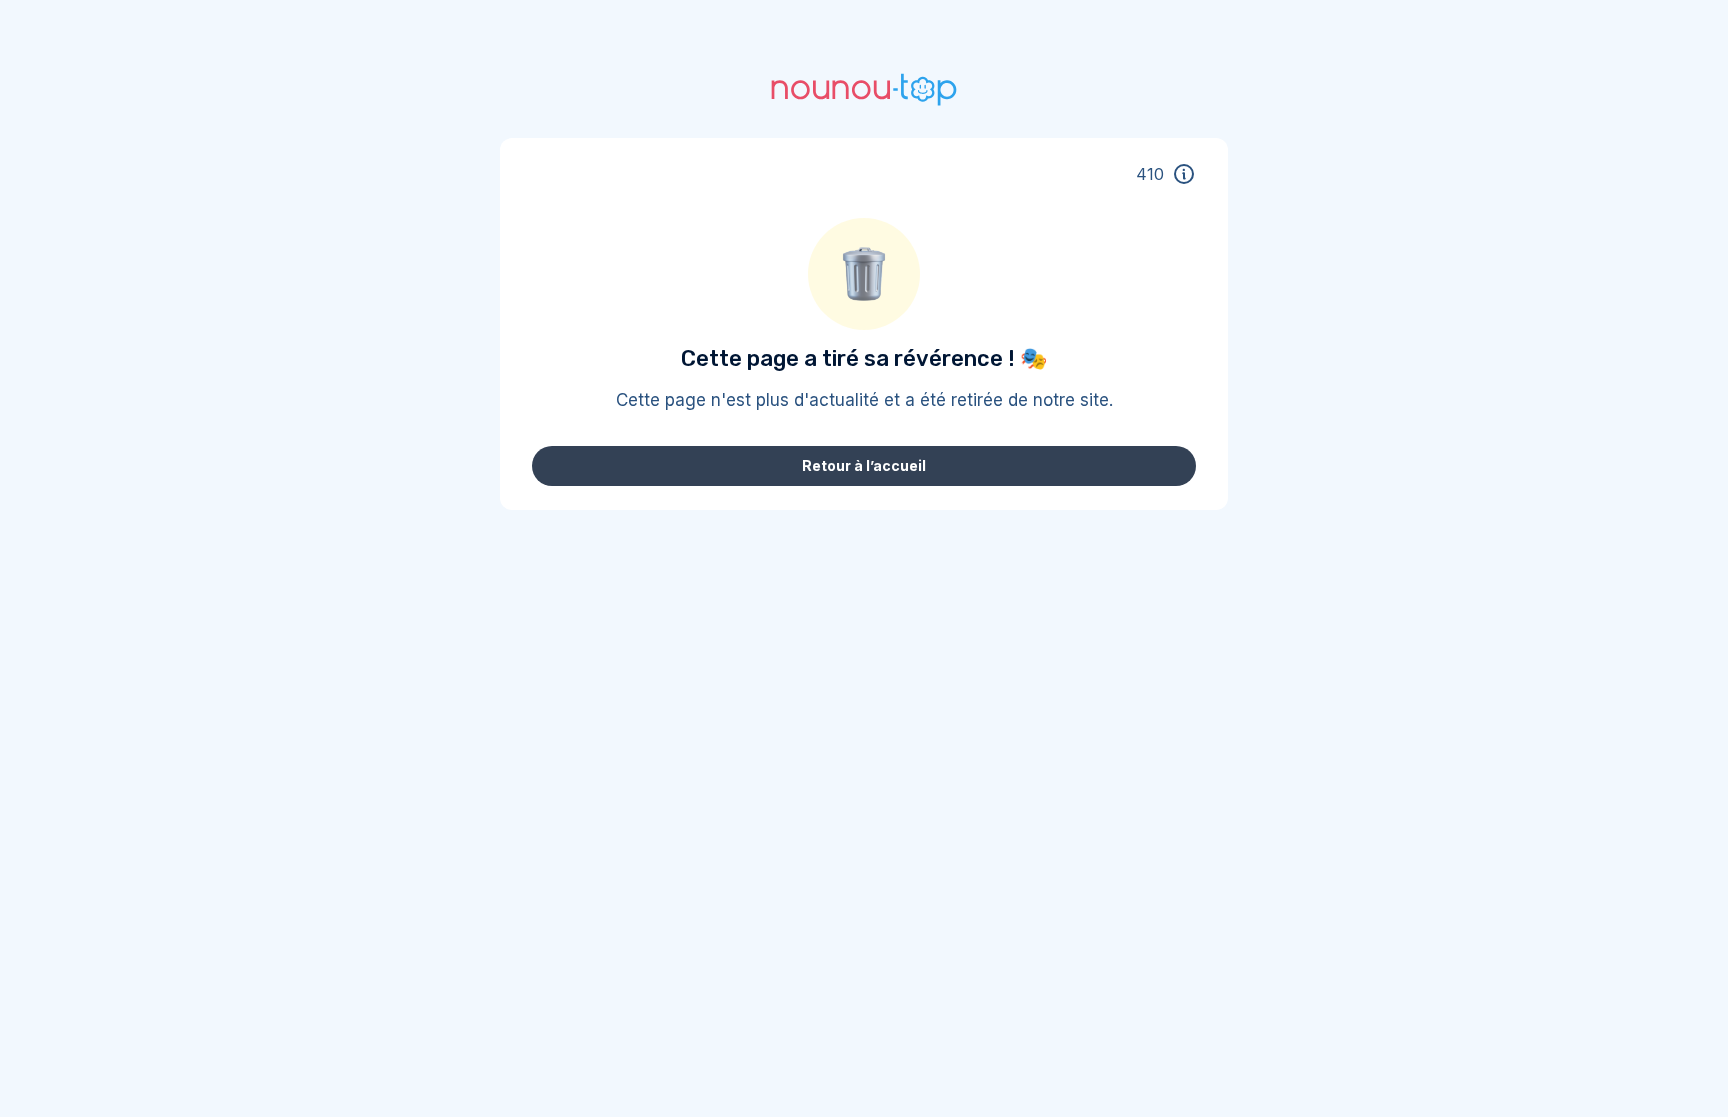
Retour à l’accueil (864, 465)
